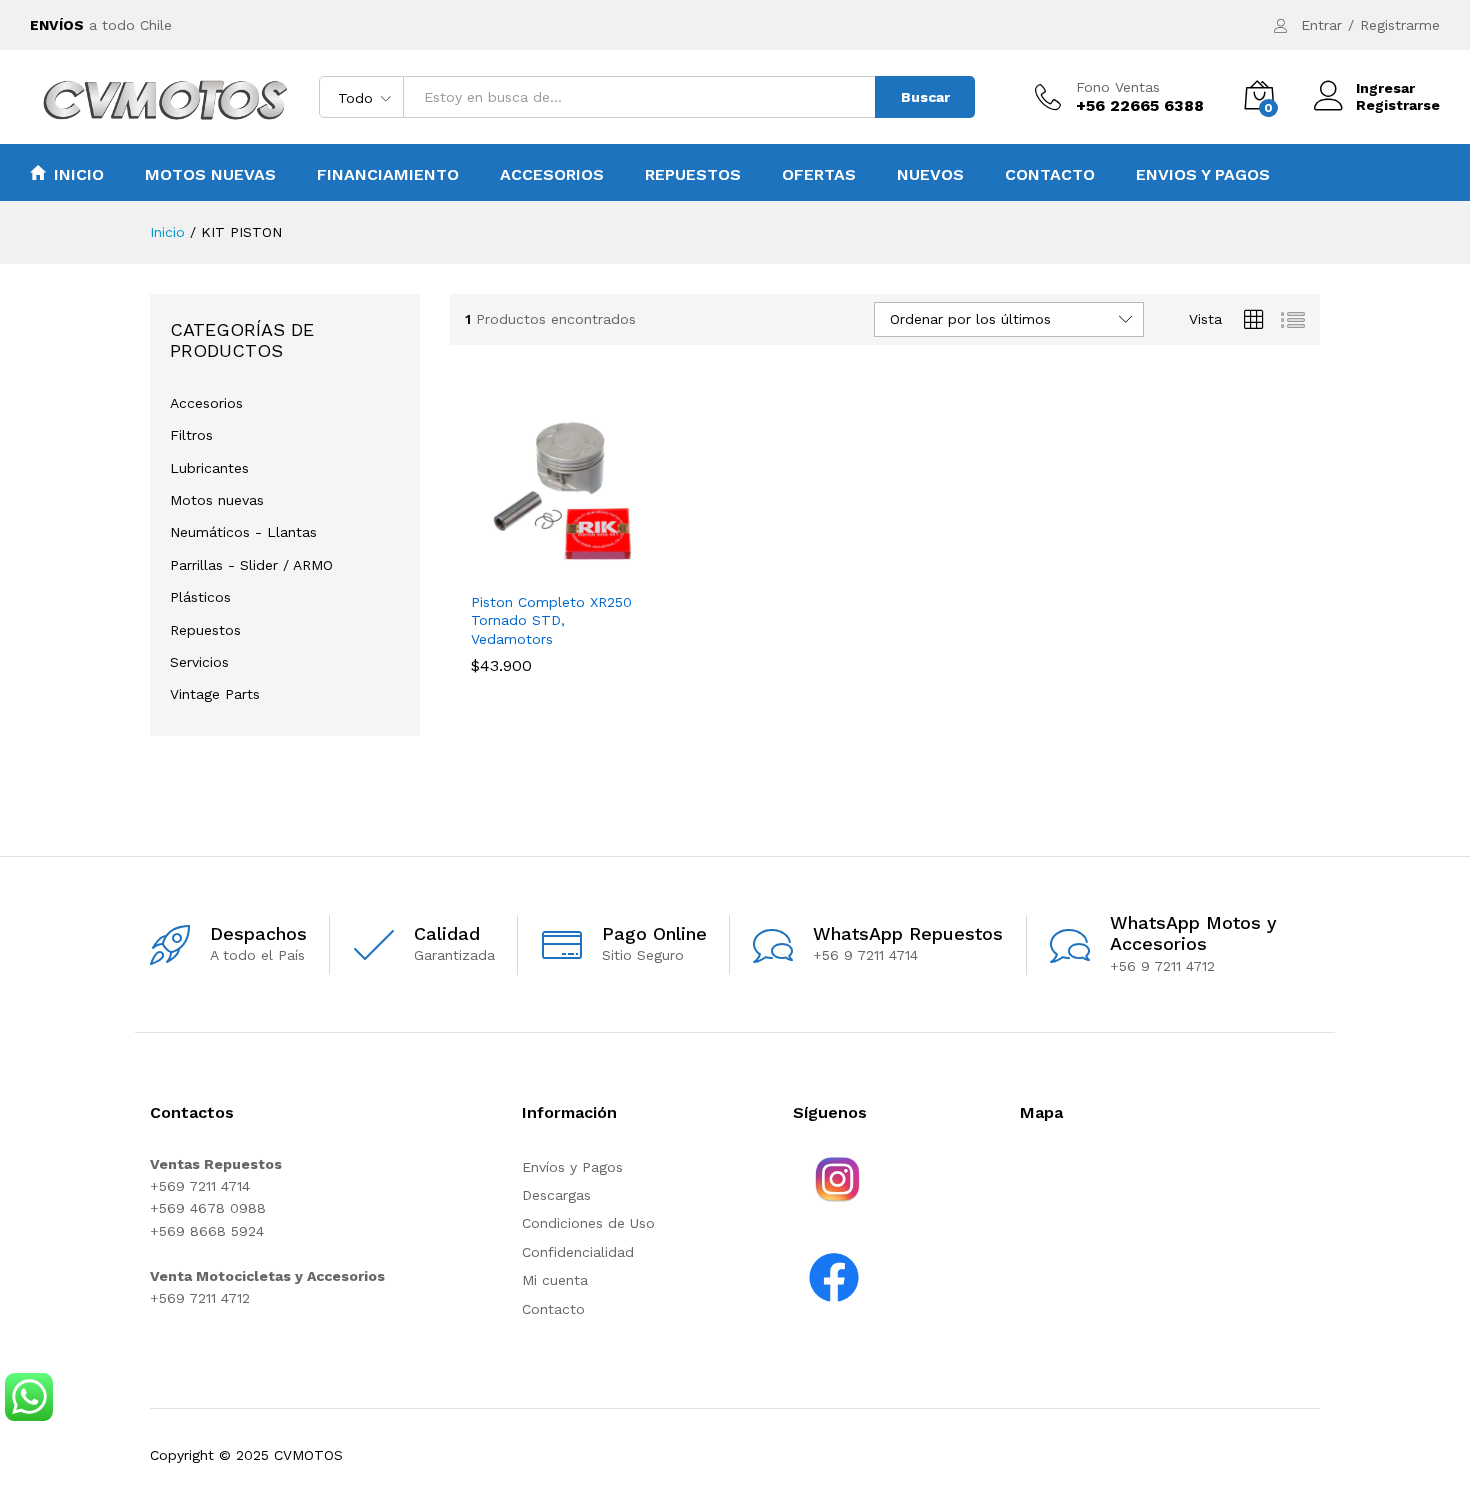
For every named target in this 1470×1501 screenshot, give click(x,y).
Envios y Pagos (1203, 175)
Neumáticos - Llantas (243, 532)
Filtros (191, 435)
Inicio (79, 174)
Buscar (925, 97)
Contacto (1050, 175)
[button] (536, 569)
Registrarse (1398, 105)
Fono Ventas (1118, 87)
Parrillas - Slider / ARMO (251, 565)
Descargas (556, 1195)
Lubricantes (209, 468)
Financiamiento (388, 175)
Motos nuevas (210, 175)
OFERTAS (819, 175)
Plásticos (200, 597)
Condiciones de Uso (588, 1223)
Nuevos (930, 175)
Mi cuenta (555, 1280)
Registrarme (1400, 25)
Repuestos (693, 175)
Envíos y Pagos (572, 1167)
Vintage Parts (215, 694)
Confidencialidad (578, 1252)
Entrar (1321, 25)
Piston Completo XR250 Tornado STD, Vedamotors (551, 620)
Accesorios (552, 175)
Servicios (199, 662)
